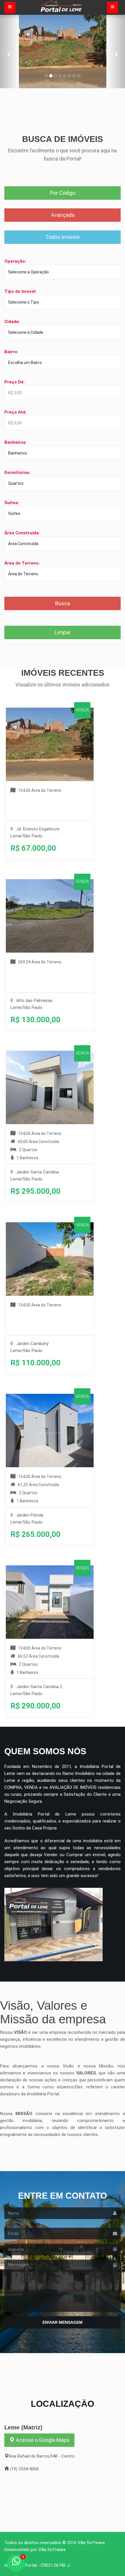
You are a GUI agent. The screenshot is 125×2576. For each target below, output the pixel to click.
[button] (9, 52)
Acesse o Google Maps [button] (42, 2440)
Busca (63, 603)
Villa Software (91, 2543)
